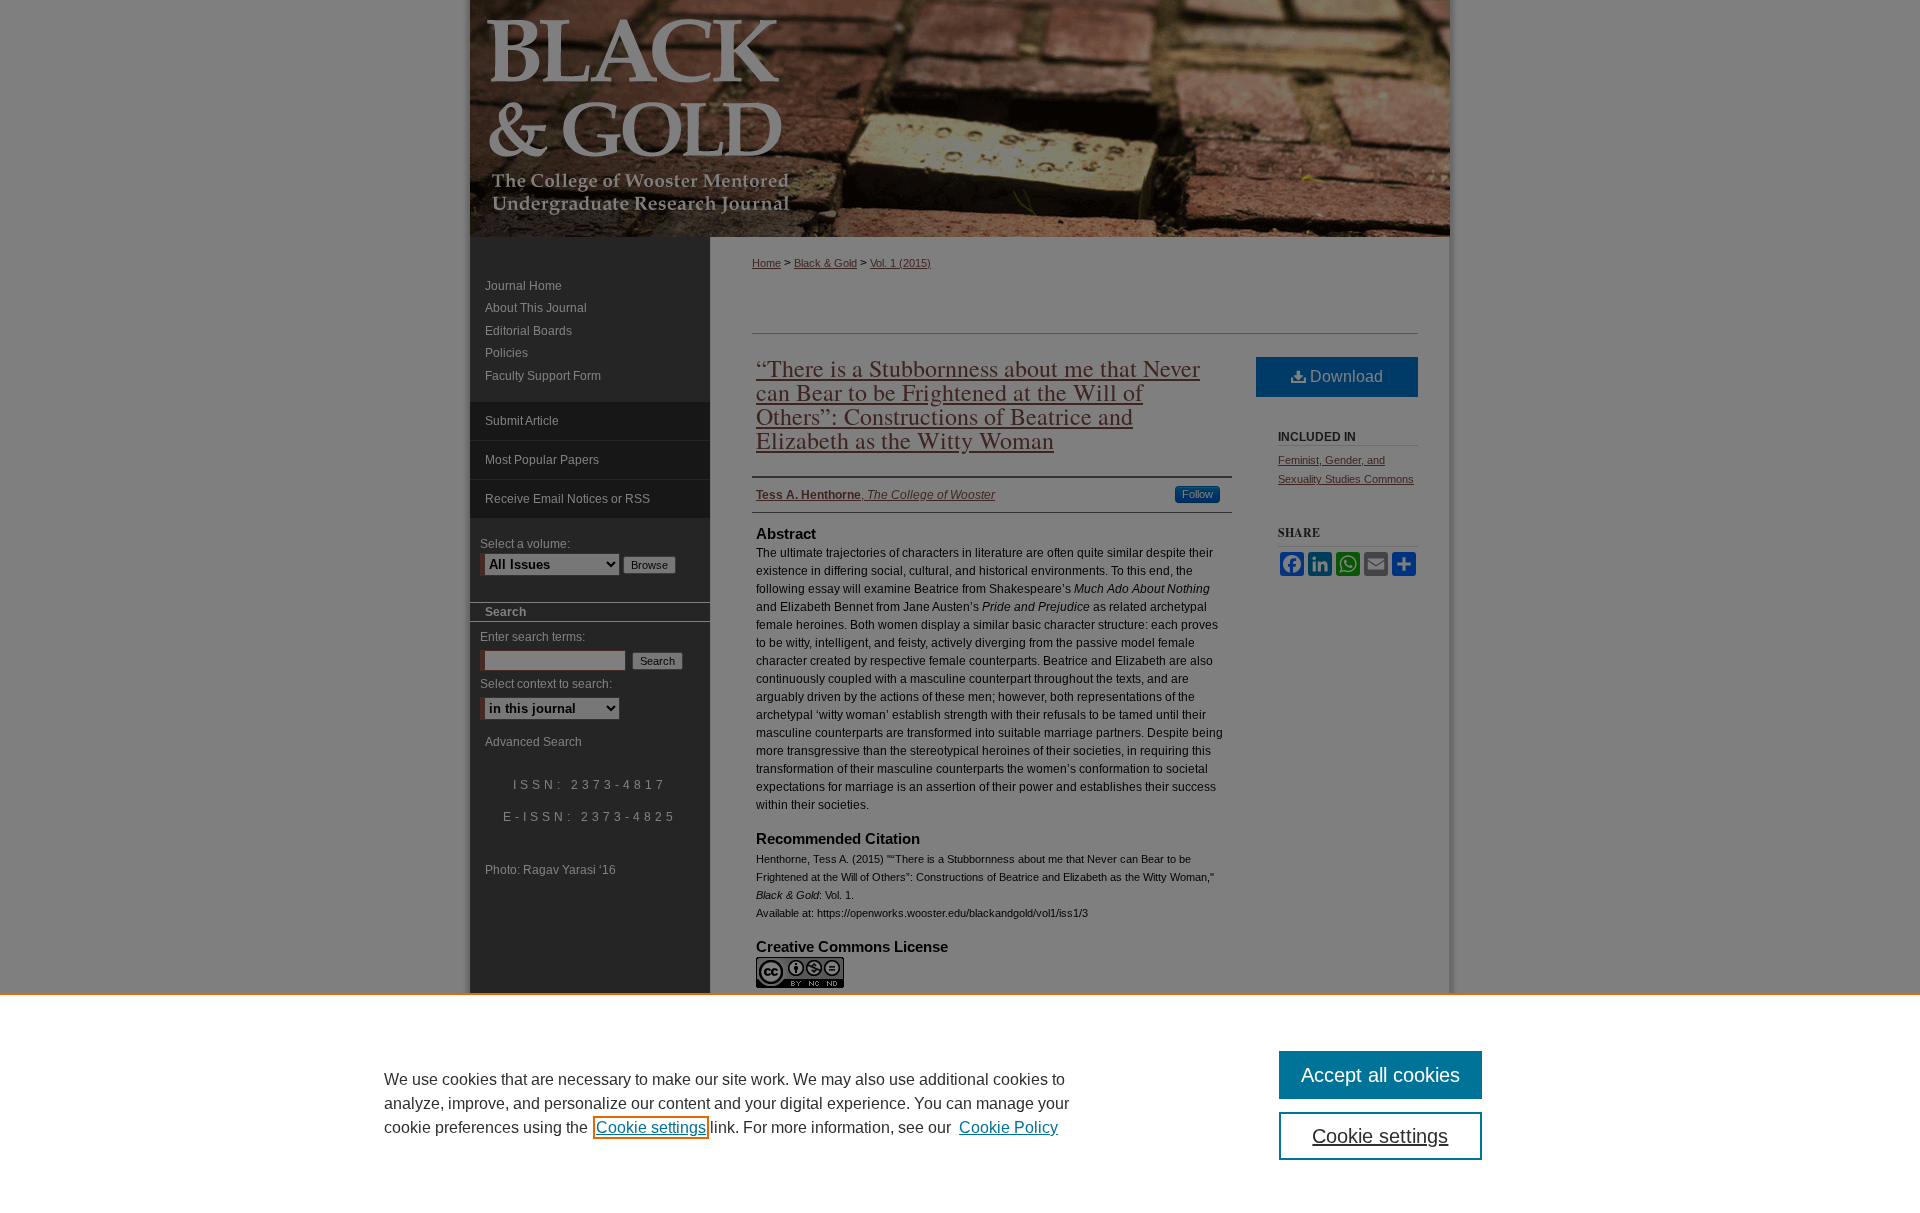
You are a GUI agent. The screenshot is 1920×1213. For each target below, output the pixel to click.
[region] (960, 1103)
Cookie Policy (1008, 1127)
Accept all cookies (1380, 1075)
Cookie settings (651, 1127)
